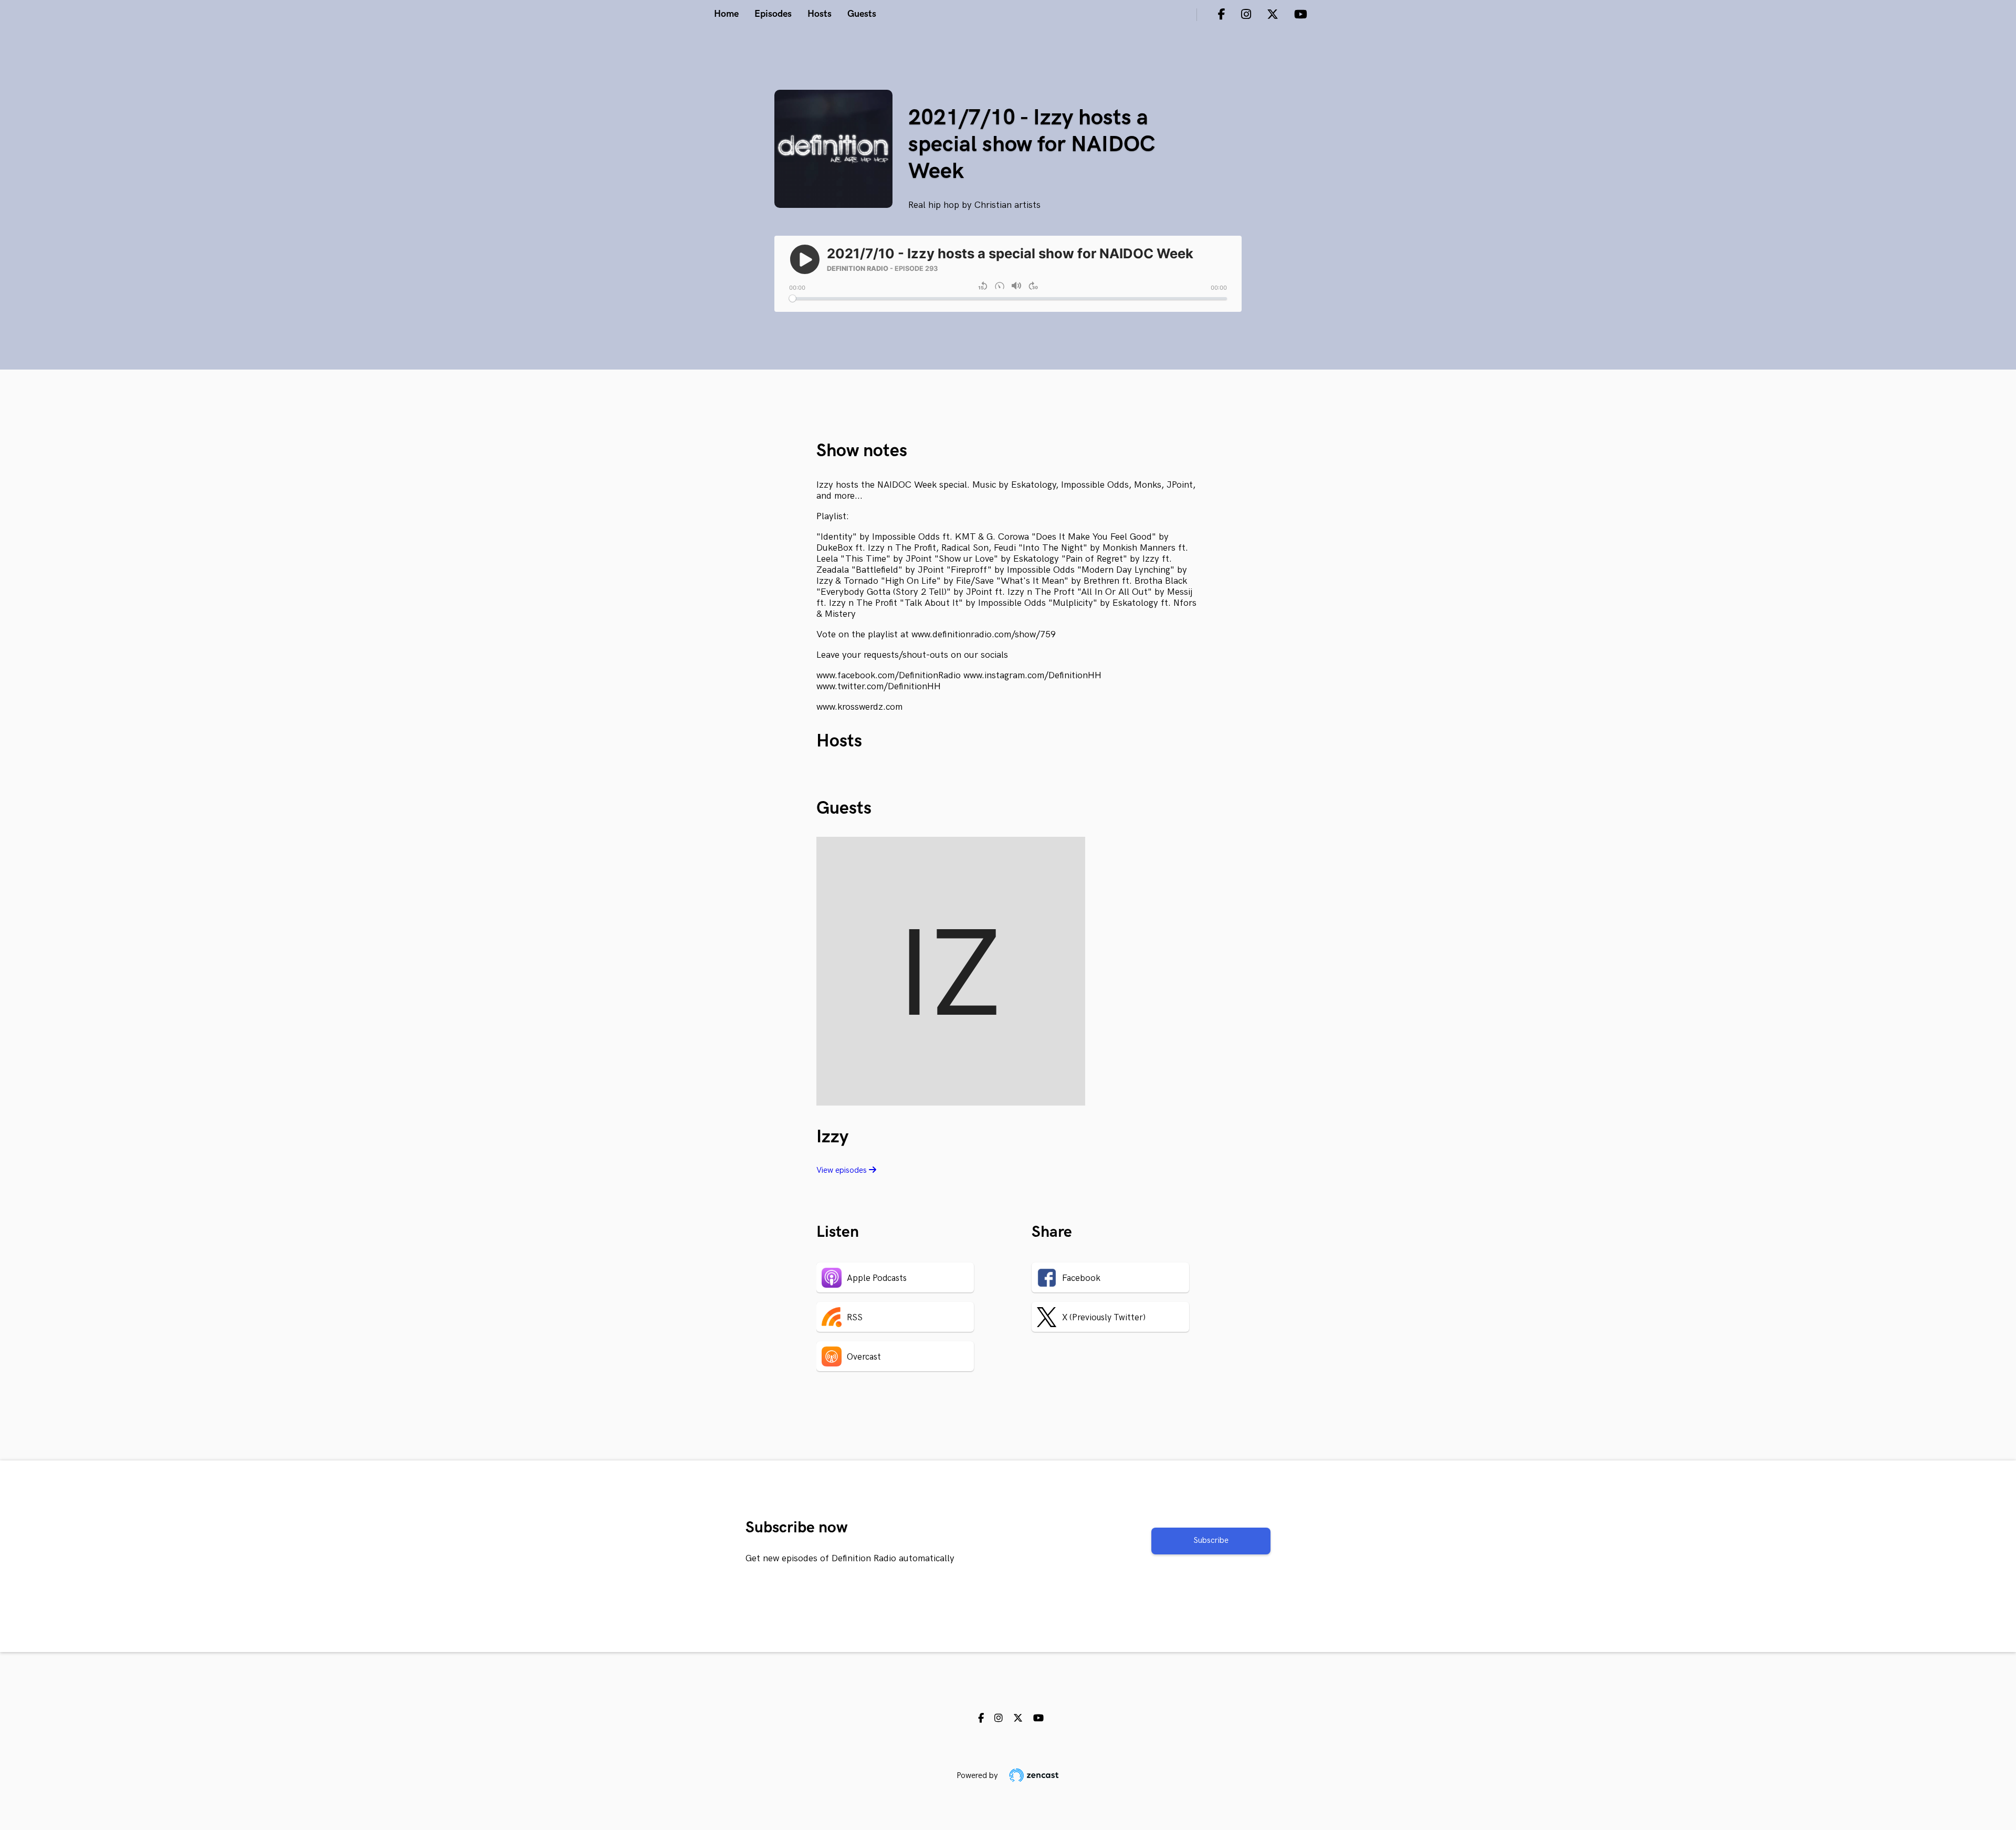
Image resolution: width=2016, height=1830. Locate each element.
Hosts (820, 14)
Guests (862, 14)
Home (726, 14)
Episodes (773, 14)
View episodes (843, 1170)
